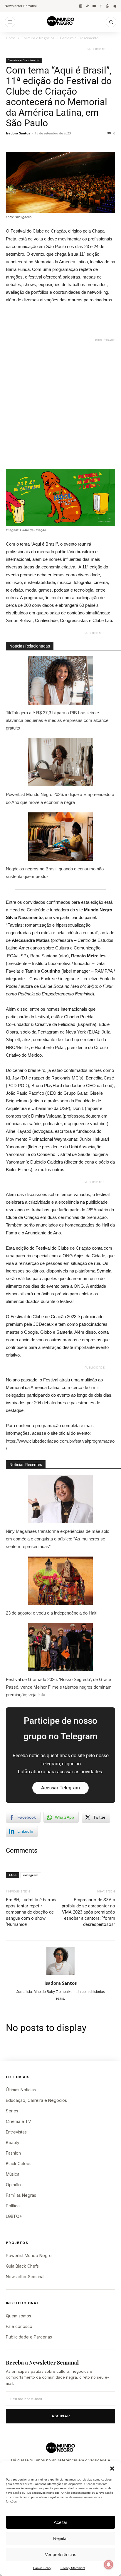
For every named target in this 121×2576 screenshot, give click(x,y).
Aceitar (60, 2522)
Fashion (13, 2153)
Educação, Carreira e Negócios (36, 2100)
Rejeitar (60, 2538)
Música (13, 2174)
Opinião (13, 2185)
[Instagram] (81, 6)
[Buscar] (111, 22)
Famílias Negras (21, 2195)
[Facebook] (101, 6)
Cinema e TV (19, 2121)
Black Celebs (19, 2164)
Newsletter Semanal (21, 6)
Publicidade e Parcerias (29, 2337)
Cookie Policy (42, 2568)
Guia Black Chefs (22, 2266)
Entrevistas (16, 2132)
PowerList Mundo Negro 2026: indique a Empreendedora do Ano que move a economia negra (60, 798)
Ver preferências (61, 2554)
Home (11, 38)
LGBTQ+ (14, 2216)
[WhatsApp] (108, 6)
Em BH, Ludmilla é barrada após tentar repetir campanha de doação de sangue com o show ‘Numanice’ (32, 1912)
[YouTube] (94, 6)
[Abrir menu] (10, 22)
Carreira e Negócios (38, 38)
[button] (112, 2469)
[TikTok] (87, 6)
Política (13, 2206)
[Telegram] (114, 6)
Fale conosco (19, 2326)
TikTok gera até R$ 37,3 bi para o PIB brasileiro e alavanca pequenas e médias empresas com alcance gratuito (57, 720)
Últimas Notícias (21, 2090)
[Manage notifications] (109, 2565)
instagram (31, 1875)
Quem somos (19, 2316)
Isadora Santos (18, 133)
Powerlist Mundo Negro (29, 2255)
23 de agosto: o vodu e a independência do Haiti (52, 1613)
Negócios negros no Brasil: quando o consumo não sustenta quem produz (55, 873)
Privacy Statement (73, 2568)
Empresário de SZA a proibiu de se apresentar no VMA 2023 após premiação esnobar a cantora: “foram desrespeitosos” (88, 1912)
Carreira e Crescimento (79, 38)
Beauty (13, 2142)
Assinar (61, 2416)
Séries (12, 2111)
